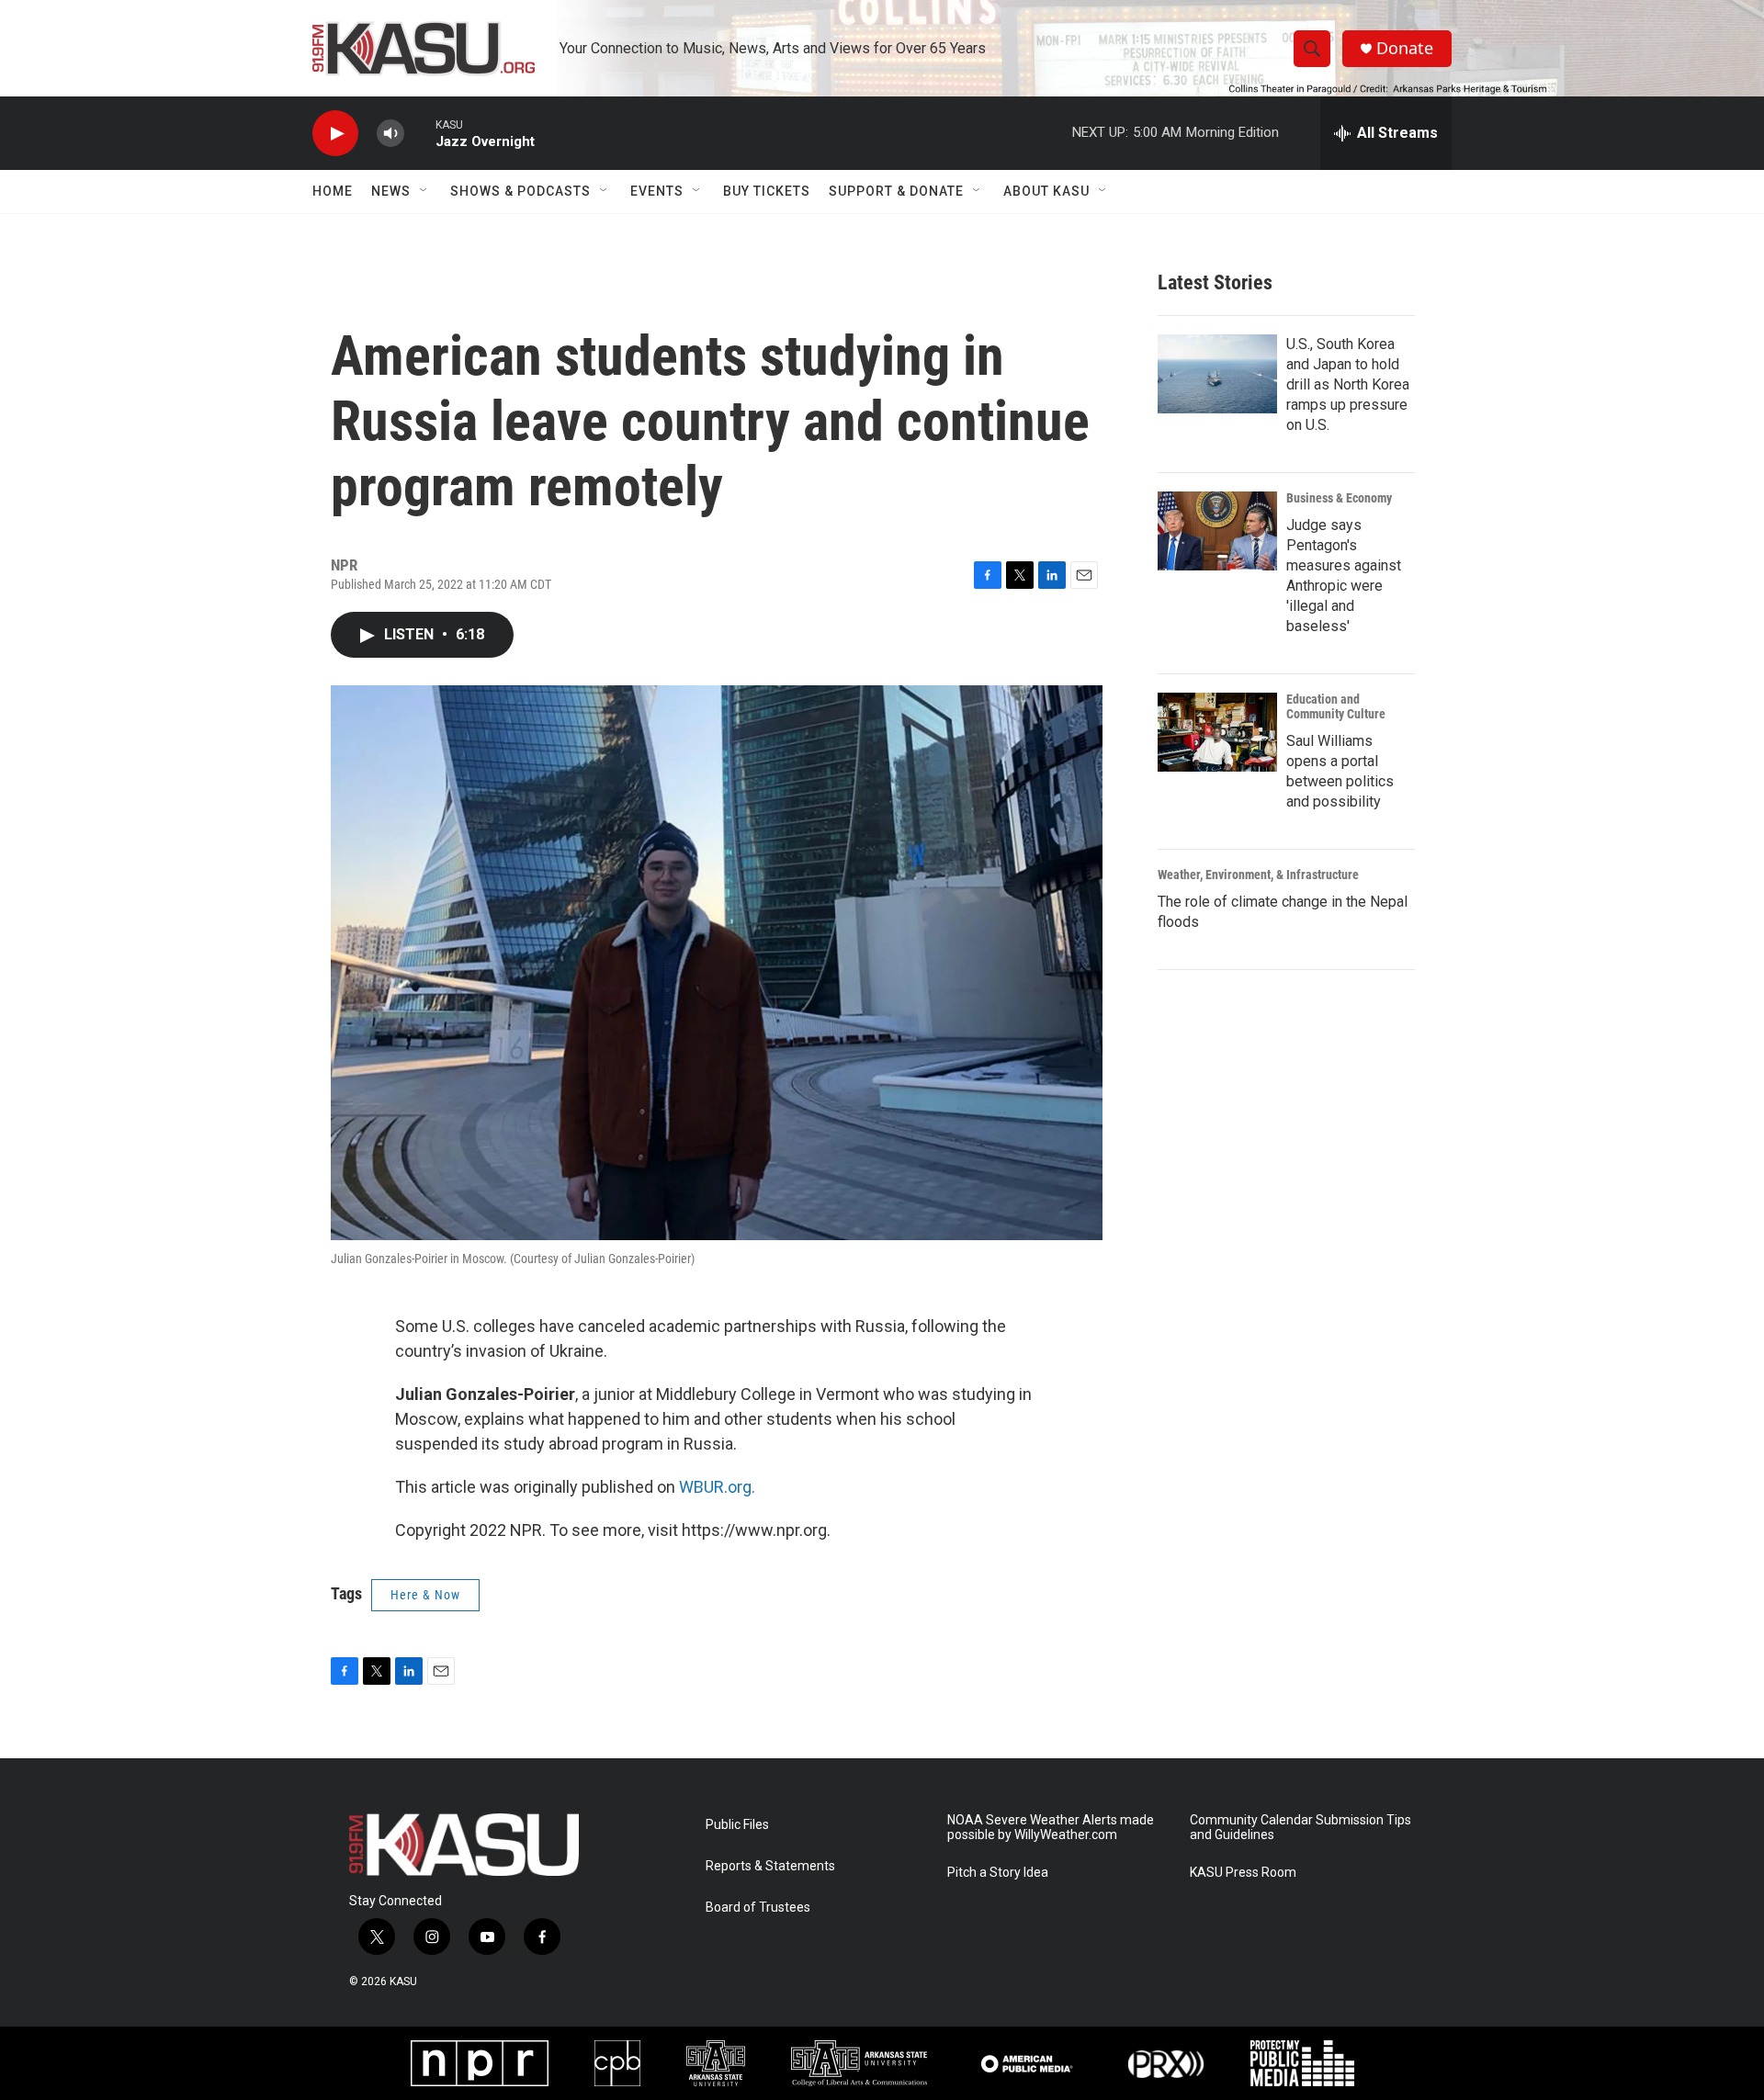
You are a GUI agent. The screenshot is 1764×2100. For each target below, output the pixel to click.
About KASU (1046, 191)
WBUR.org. (717, 1487)
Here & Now (425, 1595)
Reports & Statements (770, 1866)
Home (333, 191)
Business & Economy (1339, 498)
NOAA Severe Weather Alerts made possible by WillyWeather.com (1051, 1828)
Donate (1405, 48)
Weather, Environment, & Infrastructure (1258, 875)
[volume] (390, 134)
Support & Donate (896, 191)
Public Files (737, 1825)
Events (657, 191)
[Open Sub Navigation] (424, 191)
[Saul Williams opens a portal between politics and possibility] (1217, 732)
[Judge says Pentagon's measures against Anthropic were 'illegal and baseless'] (1217, 531)
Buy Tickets (767, 191)
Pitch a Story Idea (998, 1873)
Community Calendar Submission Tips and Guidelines (1300, 1828)
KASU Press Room (1243, 1873)
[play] (335, 134)
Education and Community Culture (1336, 706)
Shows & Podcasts (520, 191)
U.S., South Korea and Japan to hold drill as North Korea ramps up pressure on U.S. (1348, 384)
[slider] (420, 133)
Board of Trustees (758, 1908)
